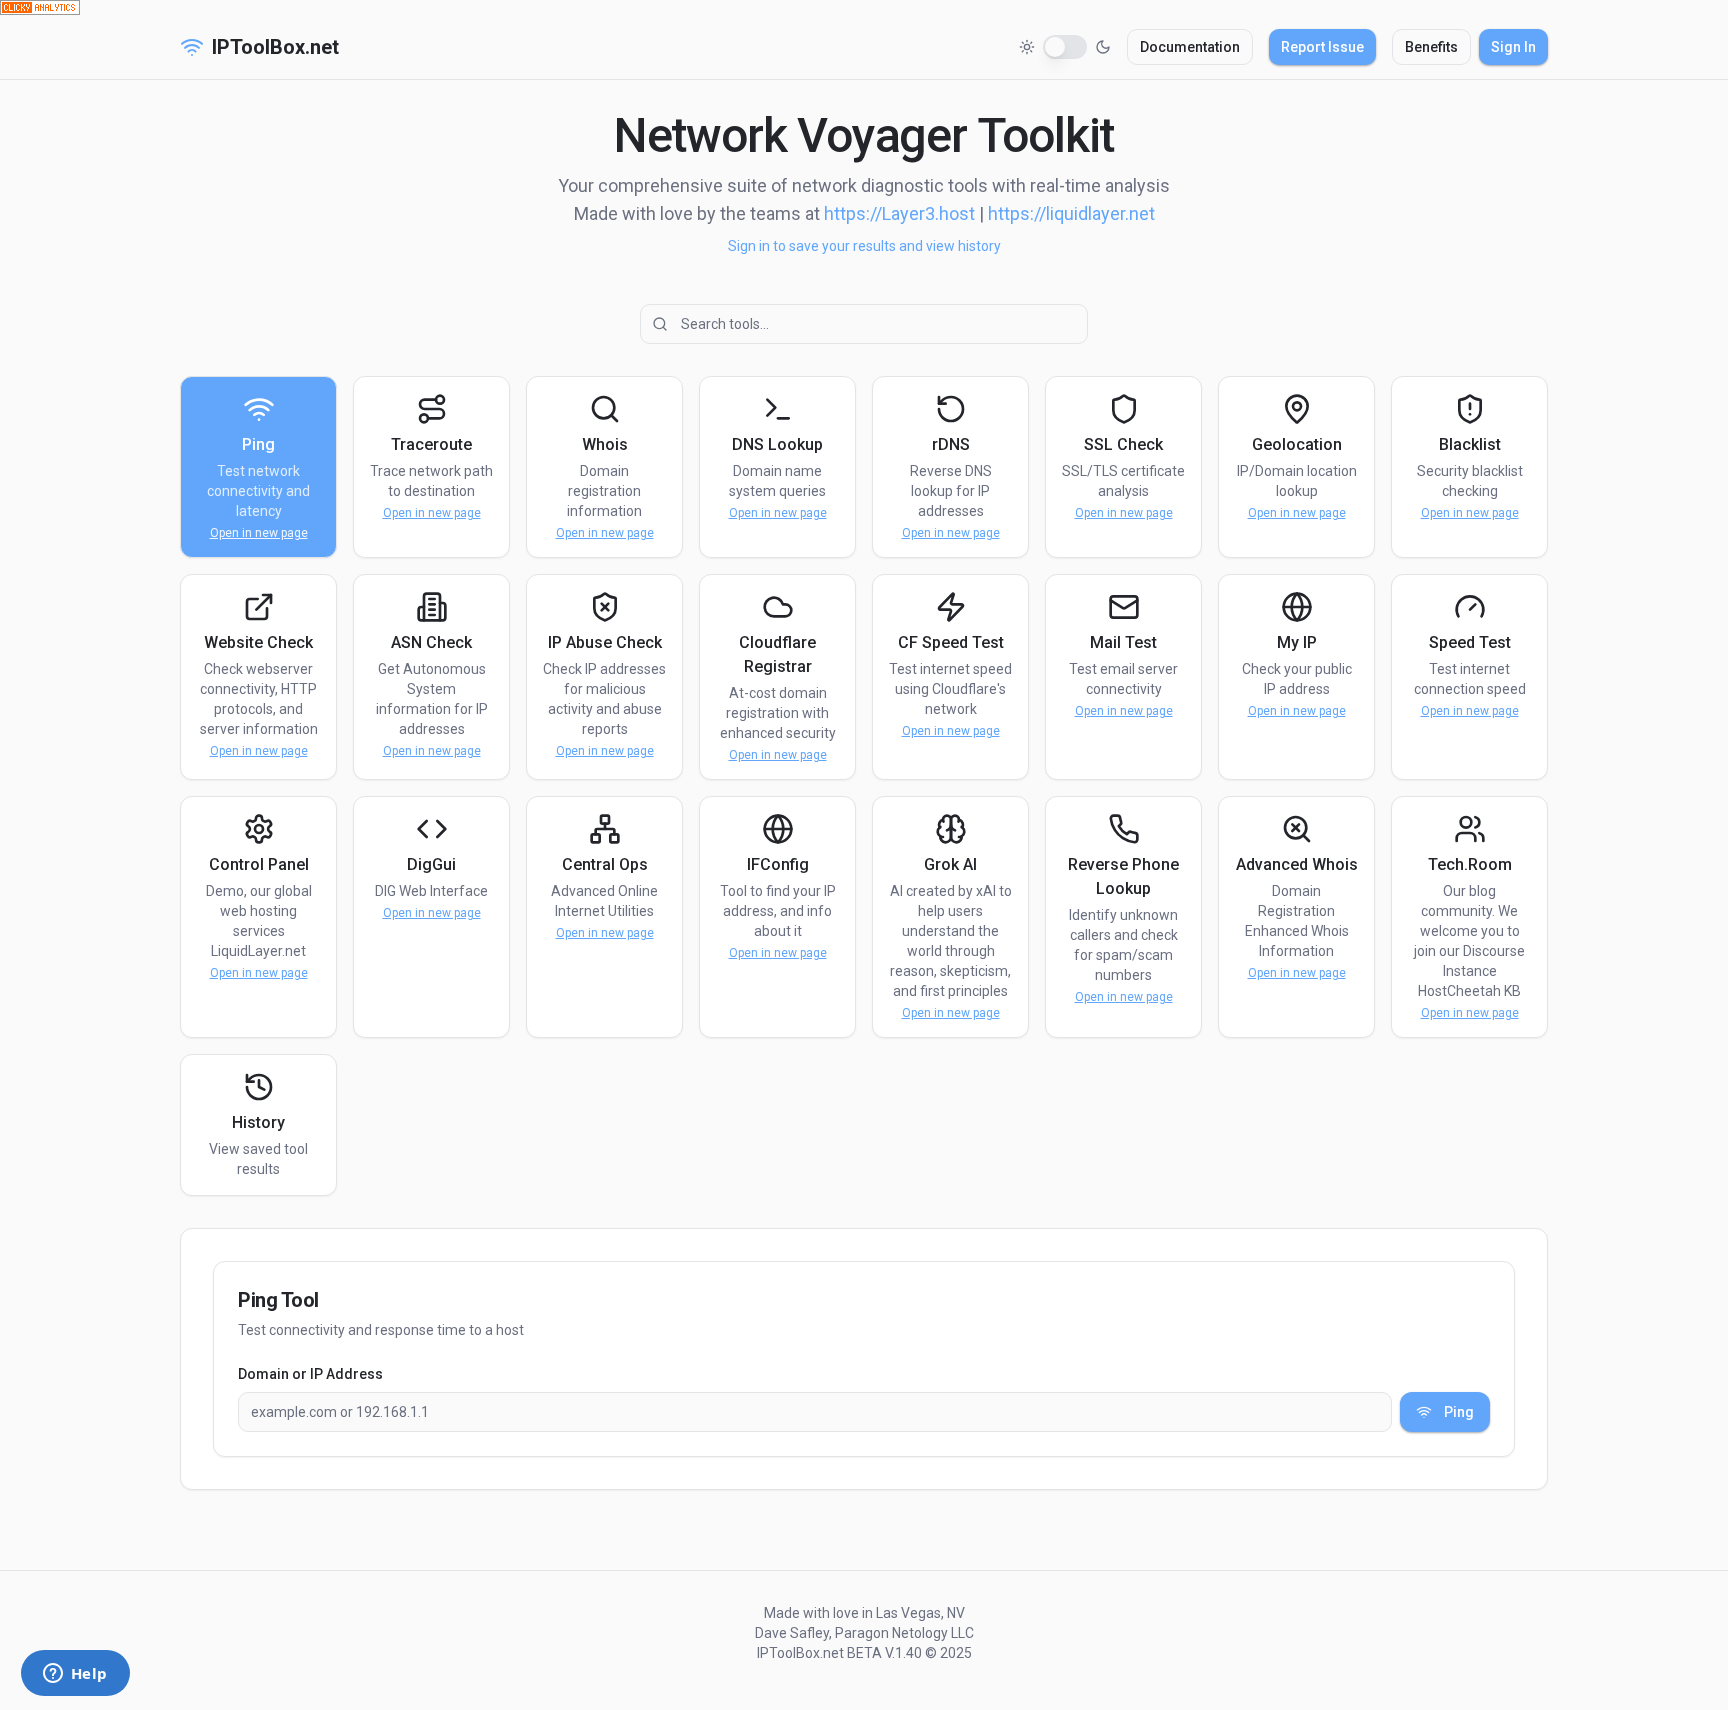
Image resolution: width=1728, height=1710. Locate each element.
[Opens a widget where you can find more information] (75, 1675)
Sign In (1513, 47)
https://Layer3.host (899, 213)
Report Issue (1322, 47)
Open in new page (259, 533)
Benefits (1431, 47)
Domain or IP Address (310, 1374)
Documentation (1190, 47)
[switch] (1065, 47)
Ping (1459, 1412)
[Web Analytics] (864, 7)
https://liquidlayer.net (1071, 213)
